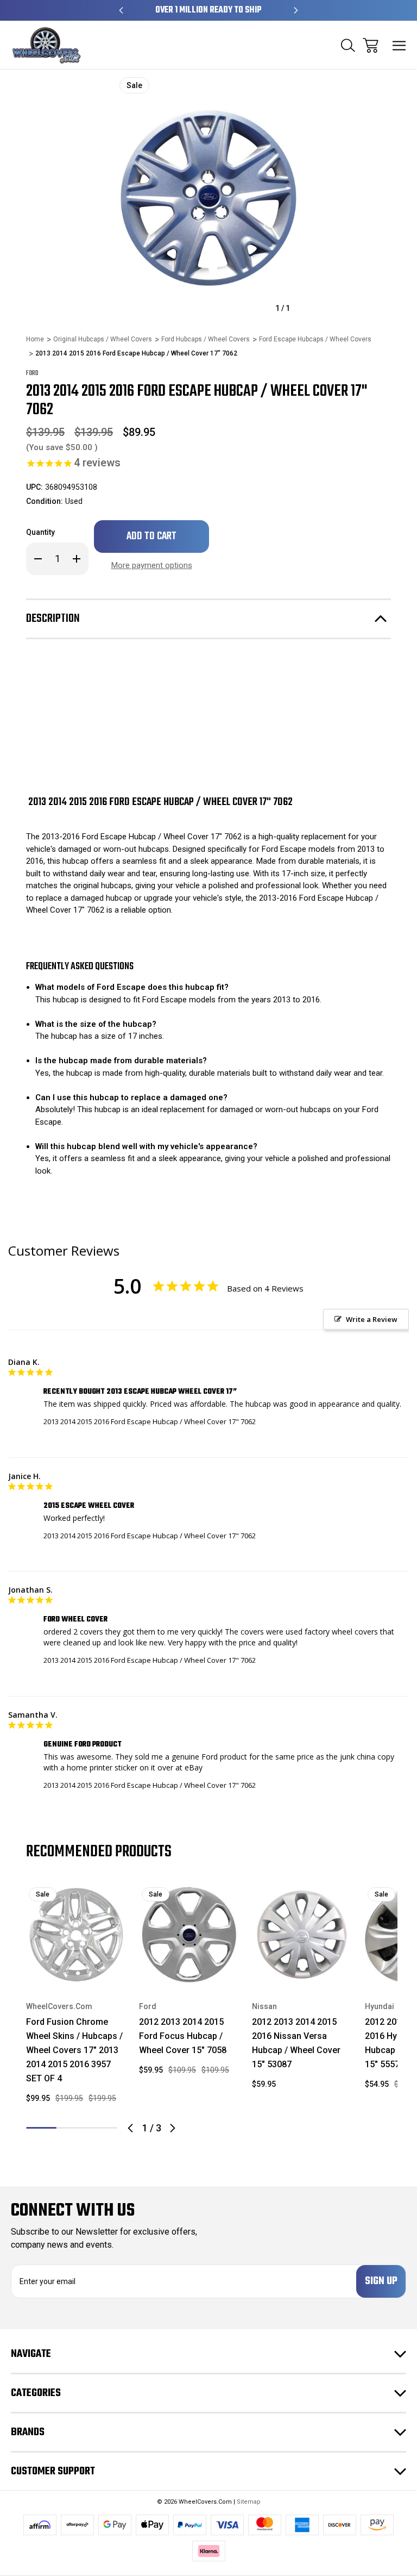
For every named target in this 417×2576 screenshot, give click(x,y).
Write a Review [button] (372, 1319)
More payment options (152, 565)
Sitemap (249, 2502)
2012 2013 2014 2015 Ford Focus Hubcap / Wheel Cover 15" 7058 (183, 2036)
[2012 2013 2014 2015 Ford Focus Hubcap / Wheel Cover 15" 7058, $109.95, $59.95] (189, 1935)
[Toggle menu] (399, 45)
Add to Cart (76, 1970)
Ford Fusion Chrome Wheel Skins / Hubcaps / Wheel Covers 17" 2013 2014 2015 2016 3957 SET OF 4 (74, 2050)
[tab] (72, 2128)
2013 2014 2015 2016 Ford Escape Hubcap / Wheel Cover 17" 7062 (150, 1421)
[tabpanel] (76, 1998)
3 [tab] (102, 2128)
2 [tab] (72, 2128)
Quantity (40, 532)
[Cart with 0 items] (371, 45)
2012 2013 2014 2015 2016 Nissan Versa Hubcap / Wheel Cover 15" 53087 (296, 2043)
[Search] (348, 45)
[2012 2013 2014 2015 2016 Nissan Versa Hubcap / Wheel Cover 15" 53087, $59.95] (302, 1935)
